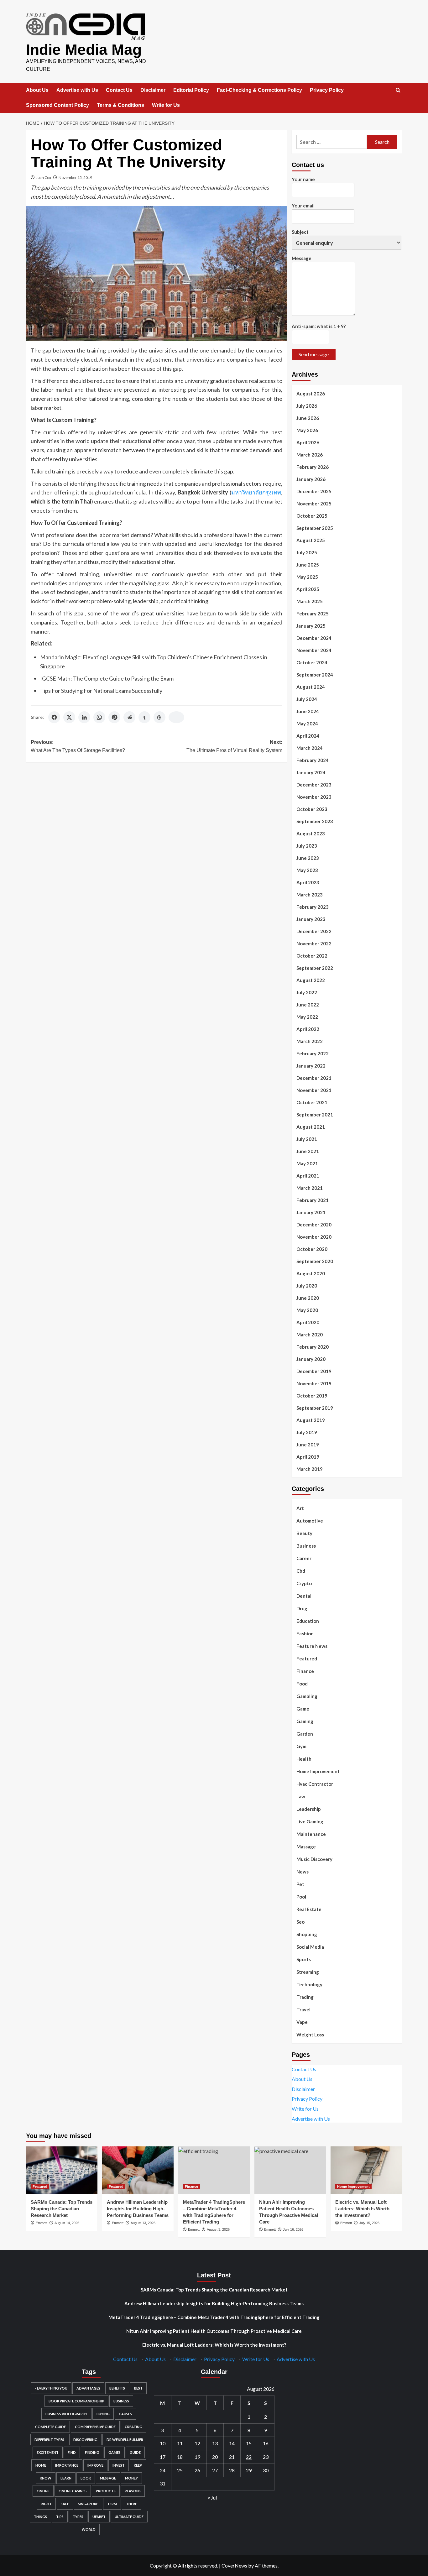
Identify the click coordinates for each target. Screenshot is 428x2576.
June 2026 (308, 418)
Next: (234, 746)
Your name (303, 179)
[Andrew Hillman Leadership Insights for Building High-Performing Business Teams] (138, 2170)
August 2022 (311, 980)
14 (232, 2443)
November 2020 (314, 1237)
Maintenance (311, 1834)
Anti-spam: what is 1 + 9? (319, 326)
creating (133, 2427)
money (131, 2478)
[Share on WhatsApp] (99, 717)
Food (302, 1684)
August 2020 (311, 1273)
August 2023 (311, 833)
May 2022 (307, 1017)
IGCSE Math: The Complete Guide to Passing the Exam (107, 678)
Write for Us (166, 105)
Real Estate (309, 1909)
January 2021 (311, 1212)
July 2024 (307, 699)
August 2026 (311, 394)
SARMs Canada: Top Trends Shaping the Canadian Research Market (62, 2209)
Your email (303, 206)
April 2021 (308, 1176)
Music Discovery (314, 1859)
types (78, 2517)
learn (66, 2478)
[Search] (398, 90)
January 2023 (311, 919)
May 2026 (307, 430)
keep (138, 2465)
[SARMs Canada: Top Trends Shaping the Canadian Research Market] (62, 2170)
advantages (88, 2388)
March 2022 (310, 1041)
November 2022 (314, 943)
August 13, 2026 (143, 2223)
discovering (85, 2440)
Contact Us (119, 90)
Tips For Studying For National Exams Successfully (101, 691)
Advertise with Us (77, 90)
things (40, 2517)
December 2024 (314, 638)
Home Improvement (318, 1771)
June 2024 (308, 711)
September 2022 (315, 968)
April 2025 (308, 589)
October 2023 (312, 809)
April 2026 (308, 442)
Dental (304, 1596)
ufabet (99, 2517)
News (303, 1872)
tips (60, 2517)
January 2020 (311, 1359)
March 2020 (310, 1335)
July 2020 (307, 1286)
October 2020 (312, 1249)
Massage (306, 1847)
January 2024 (311, 772)
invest (119, 2465)
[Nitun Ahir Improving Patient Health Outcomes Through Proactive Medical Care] (290, 2170)
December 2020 (314, 1225)
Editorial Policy (191, 90)
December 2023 (314, 785)
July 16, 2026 (293, 2229)
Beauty (304, 1533)
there (131, 2504)
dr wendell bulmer (125, 2440)
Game (303, 1709)
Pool (301, 1897)
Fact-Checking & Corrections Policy (259, 90)
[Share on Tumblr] (144, 717)
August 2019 (311, 1420)
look (86, 2478)
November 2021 (314, 1090)
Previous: (78, 746)
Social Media (310, 1947)
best (138, 2388)
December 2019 (314, 1371)
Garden (305, 1734)
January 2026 (311, 479)
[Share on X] (69, 717)
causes (125, 2414)
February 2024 (313, 760)
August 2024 (311, 687)
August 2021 (311, 1127)
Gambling (307, 1696)
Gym (301, 1746)
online (43, 2491)
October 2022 (312, 956)
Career (304, 1558)
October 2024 (312, 662)
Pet (300, 1884)
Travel (303, 2009)
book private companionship (76, 2401)
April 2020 (308, 1322)
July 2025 (307, 552)
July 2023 (307, 846)
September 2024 (315, 675)
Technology (309, 1984)
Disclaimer (153, 90)
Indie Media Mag (84, 50)
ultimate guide (129, 2517)
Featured (307, 1659)
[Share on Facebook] (54, 717)
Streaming (308, 1972)
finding (92, 2452)
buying (103, 2414)
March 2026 (310, 455)
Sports (304, 1959)
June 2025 (308, 565)
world (89, 2529)
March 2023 (310, 895)
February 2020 (313, 1347)
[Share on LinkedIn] (84, 717)
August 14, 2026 (67, 2223)
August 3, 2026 (218, 2229)
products (106, 2491)
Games (115, 2452)
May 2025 (307, 577)
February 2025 (313, 614)
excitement (48, 2452)
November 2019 (314, 1383)
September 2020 (315, 1261)
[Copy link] (176, 717)
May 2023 (307, 870)
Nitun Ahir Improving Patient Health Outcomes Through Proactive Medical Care (214, 2331)
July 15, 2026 (369, 2223)
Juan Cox (44, 178)
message (108, 2478)
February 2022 (313, 1053)
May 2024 (307, 724)
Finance (305, 1671)
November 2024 (314, 650)
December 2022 (314, 931)
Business (306, 1546)
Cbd (301, 1571)
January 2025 (311, 626)
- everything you (51, 2388)
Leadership (309, 1809)
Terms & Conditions (120, 105)
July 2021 (307, 1139)
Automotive (310, 1521)
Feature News (312, 1646)
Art (300, 1508)
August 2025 (311, 540)
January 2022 (311, 1066)
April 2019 (308, 1457)
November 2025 (314, 504)
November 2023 (314, 797)
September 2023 (315, 821)
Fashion (305, 1633)
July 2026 (307, 406)
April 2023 (308, 882)
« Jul (212, 2498)
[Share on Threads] (159, 717)
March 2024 (310, 748)
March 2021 (310, 1188)
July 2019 (307, 1432)
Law (301, 1796)
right (46, 2504)
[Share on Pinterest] (114, 717)
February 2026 (313, 467)
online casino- (73, 2491)
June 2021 (308, 1151)
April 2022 (308, 1029)
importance (67, 2465)
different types (49, 2440)
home (41, 2465)
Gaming (305, 1721)
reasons (133, 2491)
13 (215, 2443)
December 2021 (314, 1078)
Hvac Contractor (315, 1784)
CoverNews (234, 2566)
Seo (300, 1922)
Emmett (42, 2223)
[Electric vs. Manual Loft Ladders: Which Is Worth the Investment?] (366, 2170)
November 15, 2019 (75, 178)
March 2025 (310, 601)
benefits (117, 2388)
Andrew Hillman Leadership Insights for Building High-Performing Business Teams (138, 2209)
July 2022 (307, 992)
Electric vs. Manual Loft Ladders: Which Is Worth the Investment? (362, 2209)
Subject (300, 232)
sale (65, 2504)
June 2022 (308, 1005)
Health (304, 1759)
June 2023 (308, 858)
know (46, 2478)
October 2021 (312, 1102)
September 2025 (315, 528)
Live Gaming (310, 1821)
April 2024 (308, 736)
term (112, 2504)
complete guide (50, 2427)
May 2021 (307, 1163)
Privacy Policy (327, 90)
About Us (37, 90)
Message (302, 258)
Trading (305, 1997)
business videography (66, 2414)
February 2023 (313, 907)
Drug (302, 1608)
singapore (88, 2504)
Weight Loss (310, 2035)
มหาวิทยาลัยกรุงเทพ (256, 492)
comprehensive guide (95, 2427)
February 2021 (313, 1200)
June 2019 (308, 1445)
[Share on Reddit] (129, 717)
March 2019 (310, 1469)
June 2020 (308, 1298)
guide (135, 2452)
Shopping (307, 1934)
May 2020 (307, 1310)
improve (95, 2465)
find (72, 2452)
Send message (314, 354)
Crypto (304, 1583)
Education (308, 1621)
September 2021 (315, 1115)
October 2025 (312, 516)
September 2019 (315, 1408)
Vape (302, 2022)
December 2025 (314, 491)
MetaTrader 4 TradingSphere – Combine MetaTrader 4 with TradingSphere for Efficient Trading (214, 2317)
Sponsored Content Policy (57, 105)
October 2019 (312, 1396)
